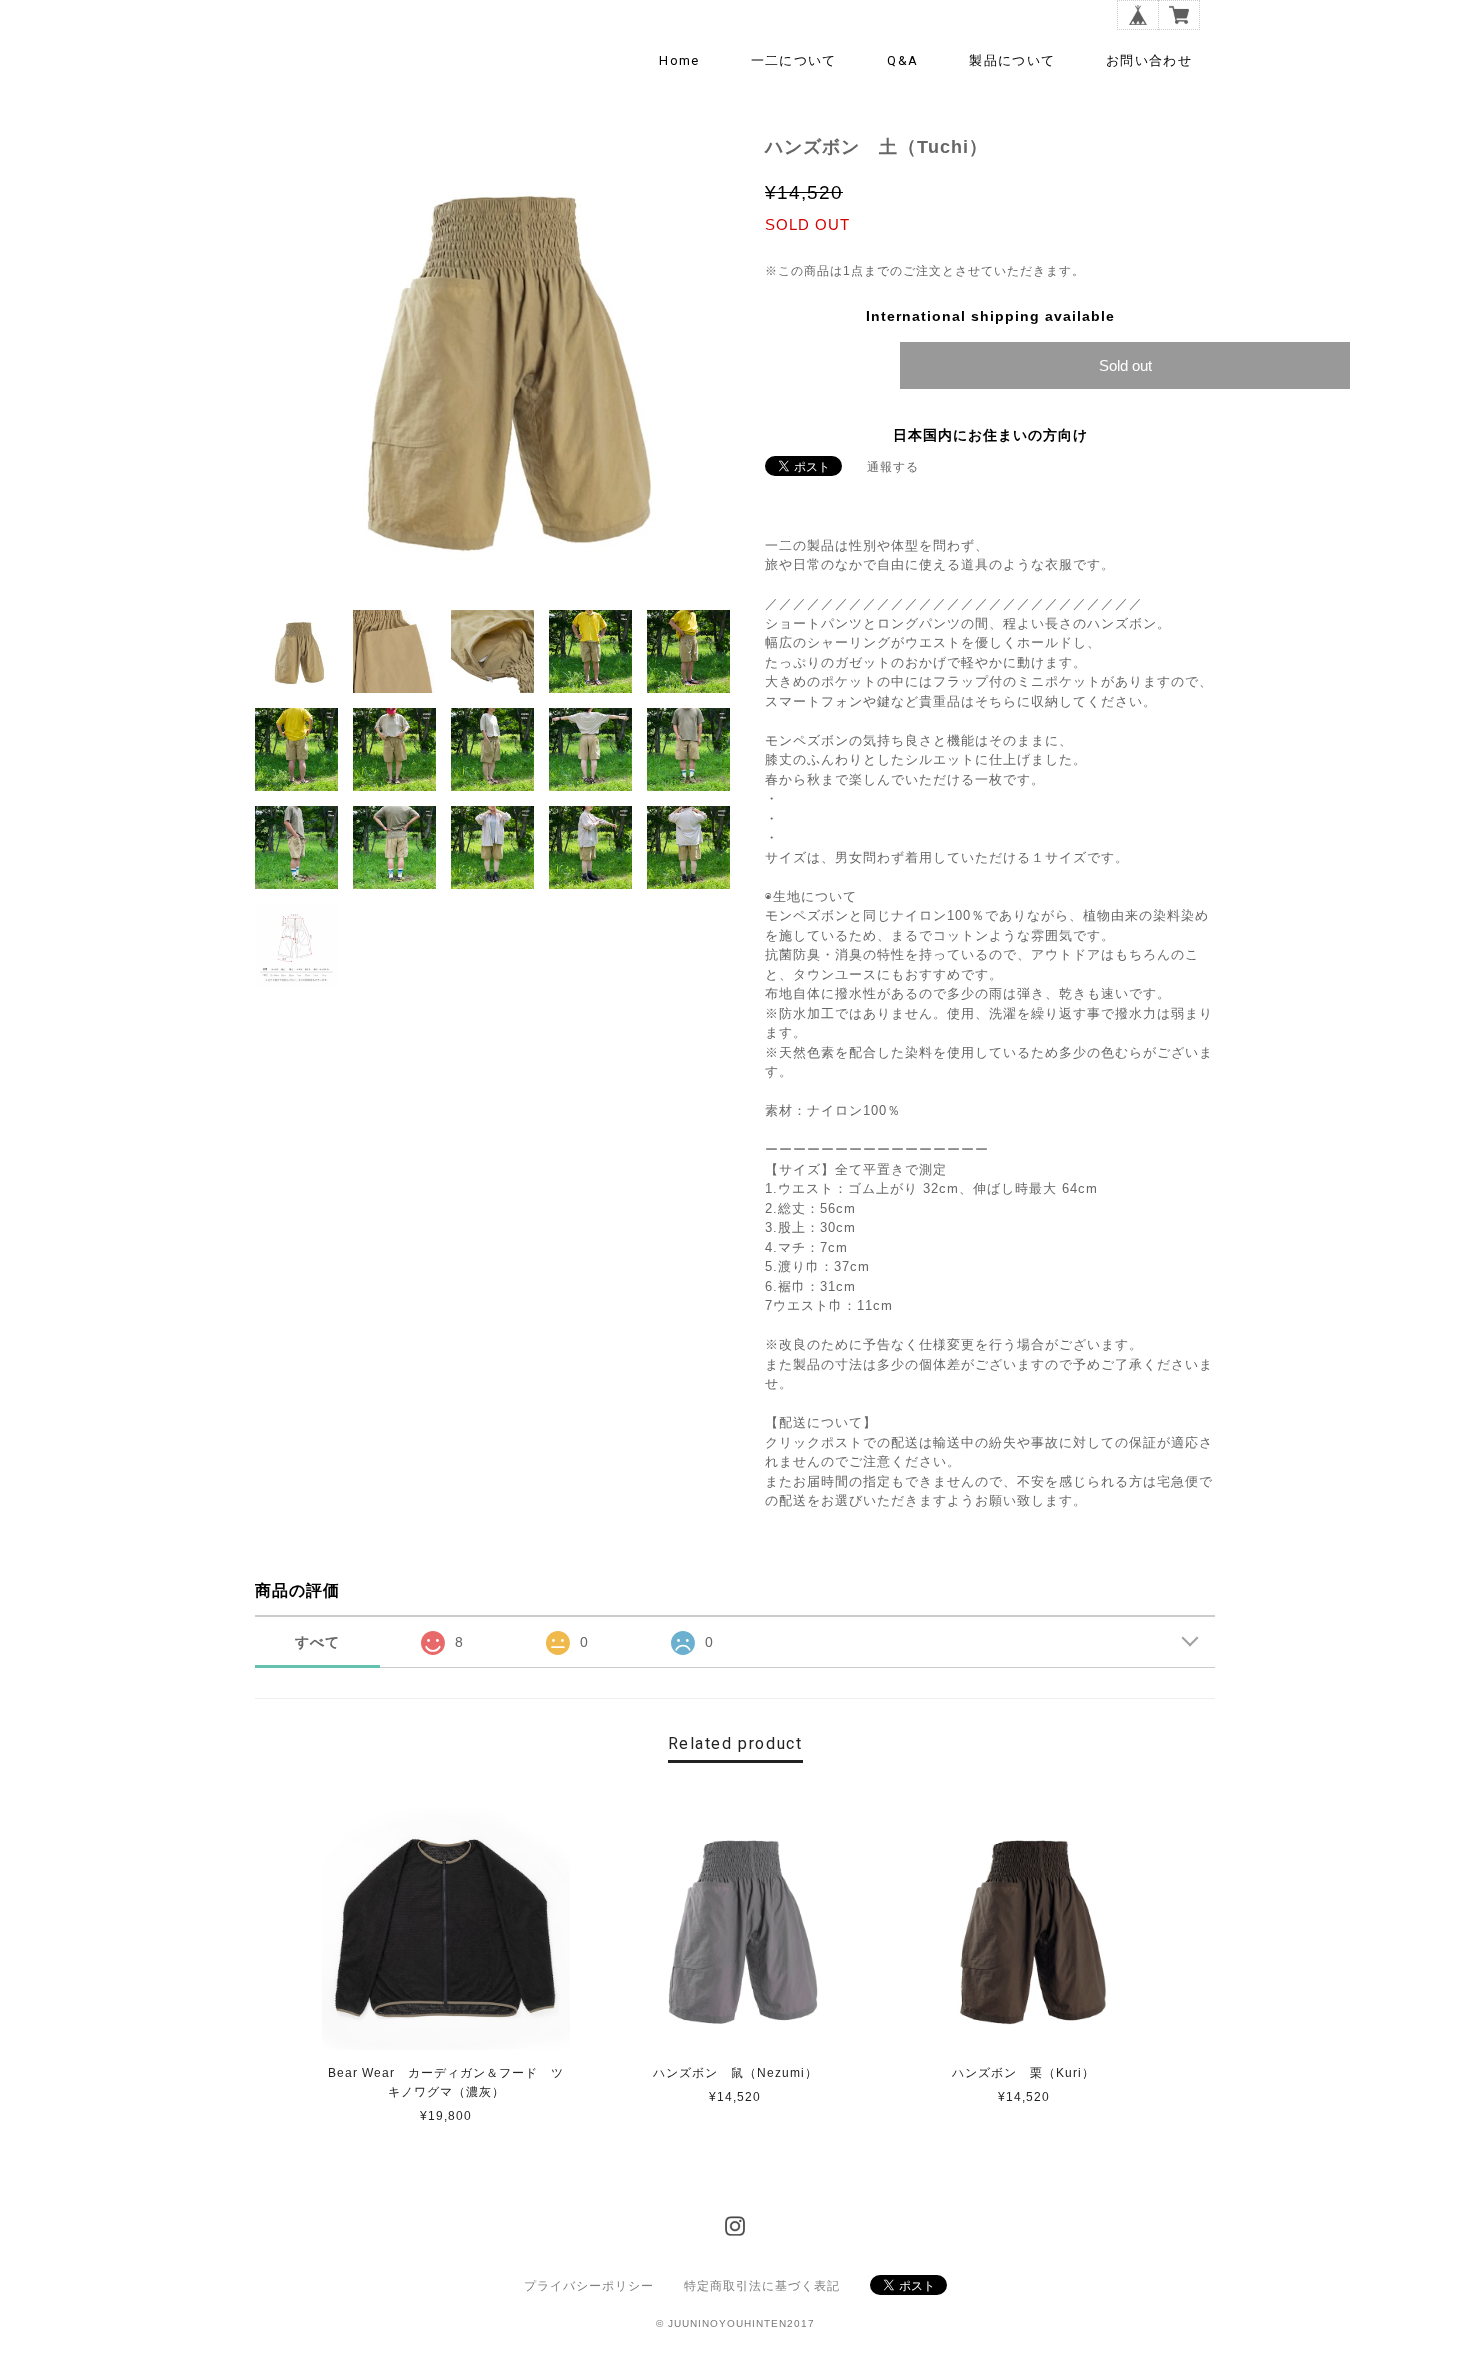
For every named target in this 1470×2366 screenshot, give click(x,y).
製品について (1012, 60)
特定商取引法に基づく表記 (762, 2286)
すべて (317, 1642)
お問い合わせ (1149, 60)
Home (679, 60)
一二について (794, 60)
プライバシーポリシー (589, 2286)
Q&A (902, 60)
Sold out (1125, 365)
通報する (893, 467)
